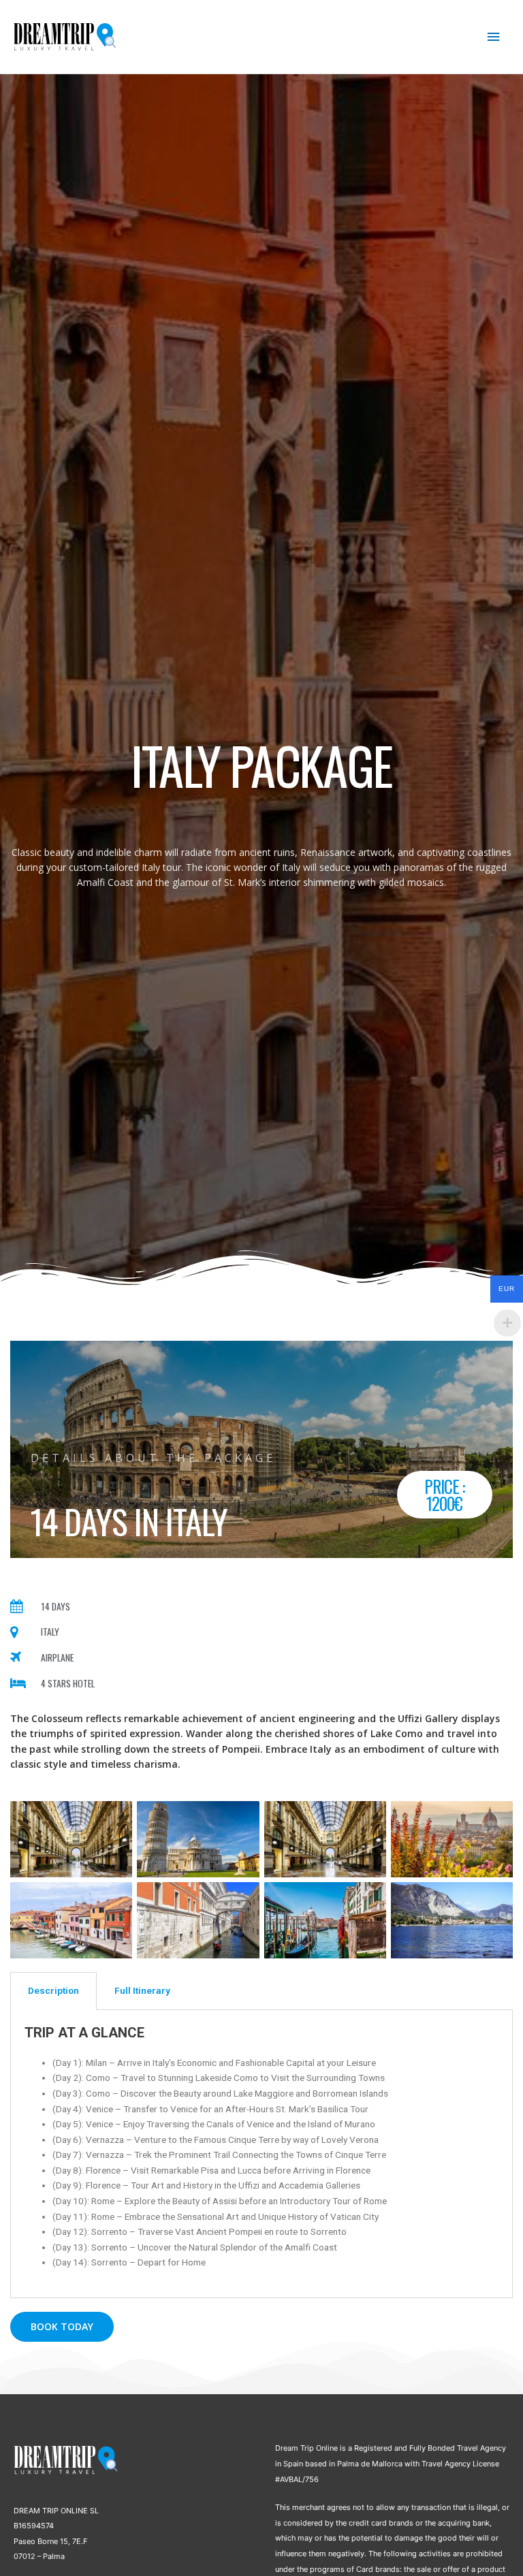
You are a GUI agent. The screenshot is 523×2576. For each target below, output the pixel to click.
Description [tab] (53, 1990)
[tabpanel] (261, 2154)
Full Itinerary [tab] (142, 1990)
